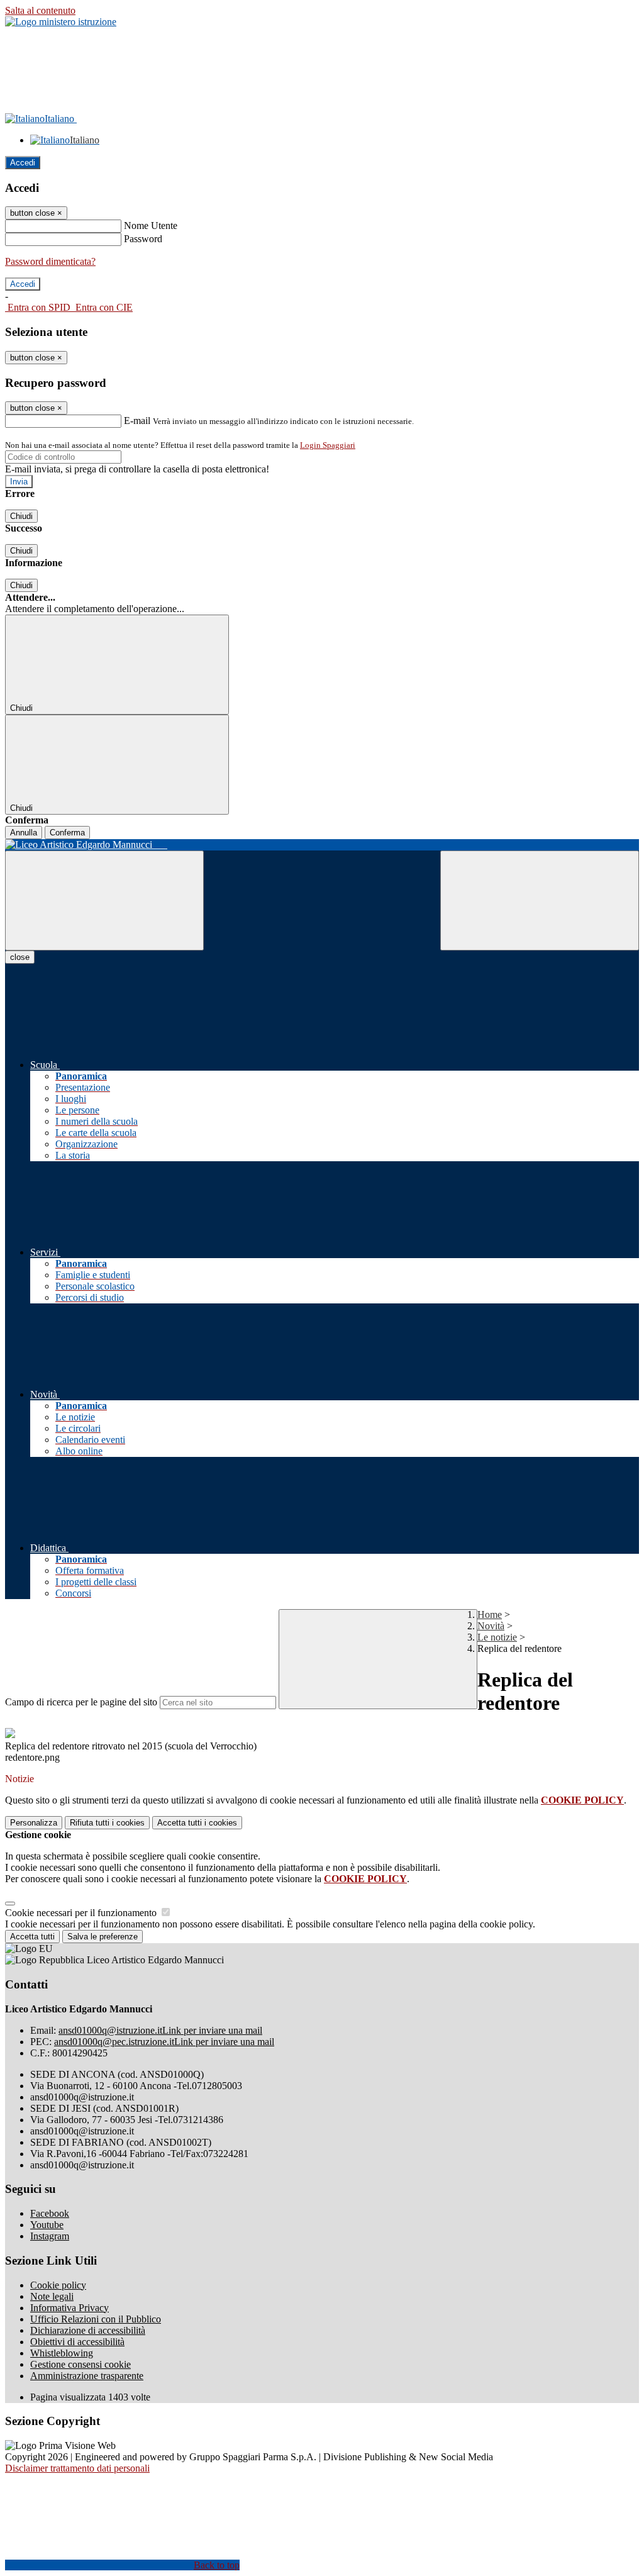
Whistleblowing (62, 2353)
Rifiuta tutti (107, 1823)
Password (143, 239)
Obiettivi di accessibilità (77, 2342)
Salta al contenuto (40, 10)
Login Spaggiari (328, 445)
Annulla (24, 833)
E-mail (137, 421)
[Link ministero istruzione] (61, 22)
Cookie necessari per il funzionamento (82, 1913)
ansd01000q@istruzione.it (160, 2030)
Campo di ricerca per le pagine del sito (81, 1702)
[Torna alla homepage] (322, 845)
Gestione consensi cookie (80, 2364)
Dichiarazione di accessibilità (88, 2330)
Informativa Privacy (69, 2308)
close (20, 957)
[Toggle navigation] (104, 900)
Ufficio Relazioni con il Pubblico (96, 2319)
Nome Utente (151, 226)
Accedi (23, 163)
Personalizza (34, 1823)
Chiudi (21, 516)
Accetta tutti (197, 1823)
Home (490, 1614)
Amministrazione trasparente (87, 2376)
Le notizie (497, 1637)
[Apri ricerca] (540, 900)
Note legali (52, 2296)
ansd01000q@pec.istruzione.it (164, 2042)
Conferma (67, 833)
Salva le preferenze (103, 1937)
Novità (491, 1626)
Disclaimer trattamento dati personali (77, 2468)
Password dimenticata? (50, 261)
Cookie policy (58, 2285)
